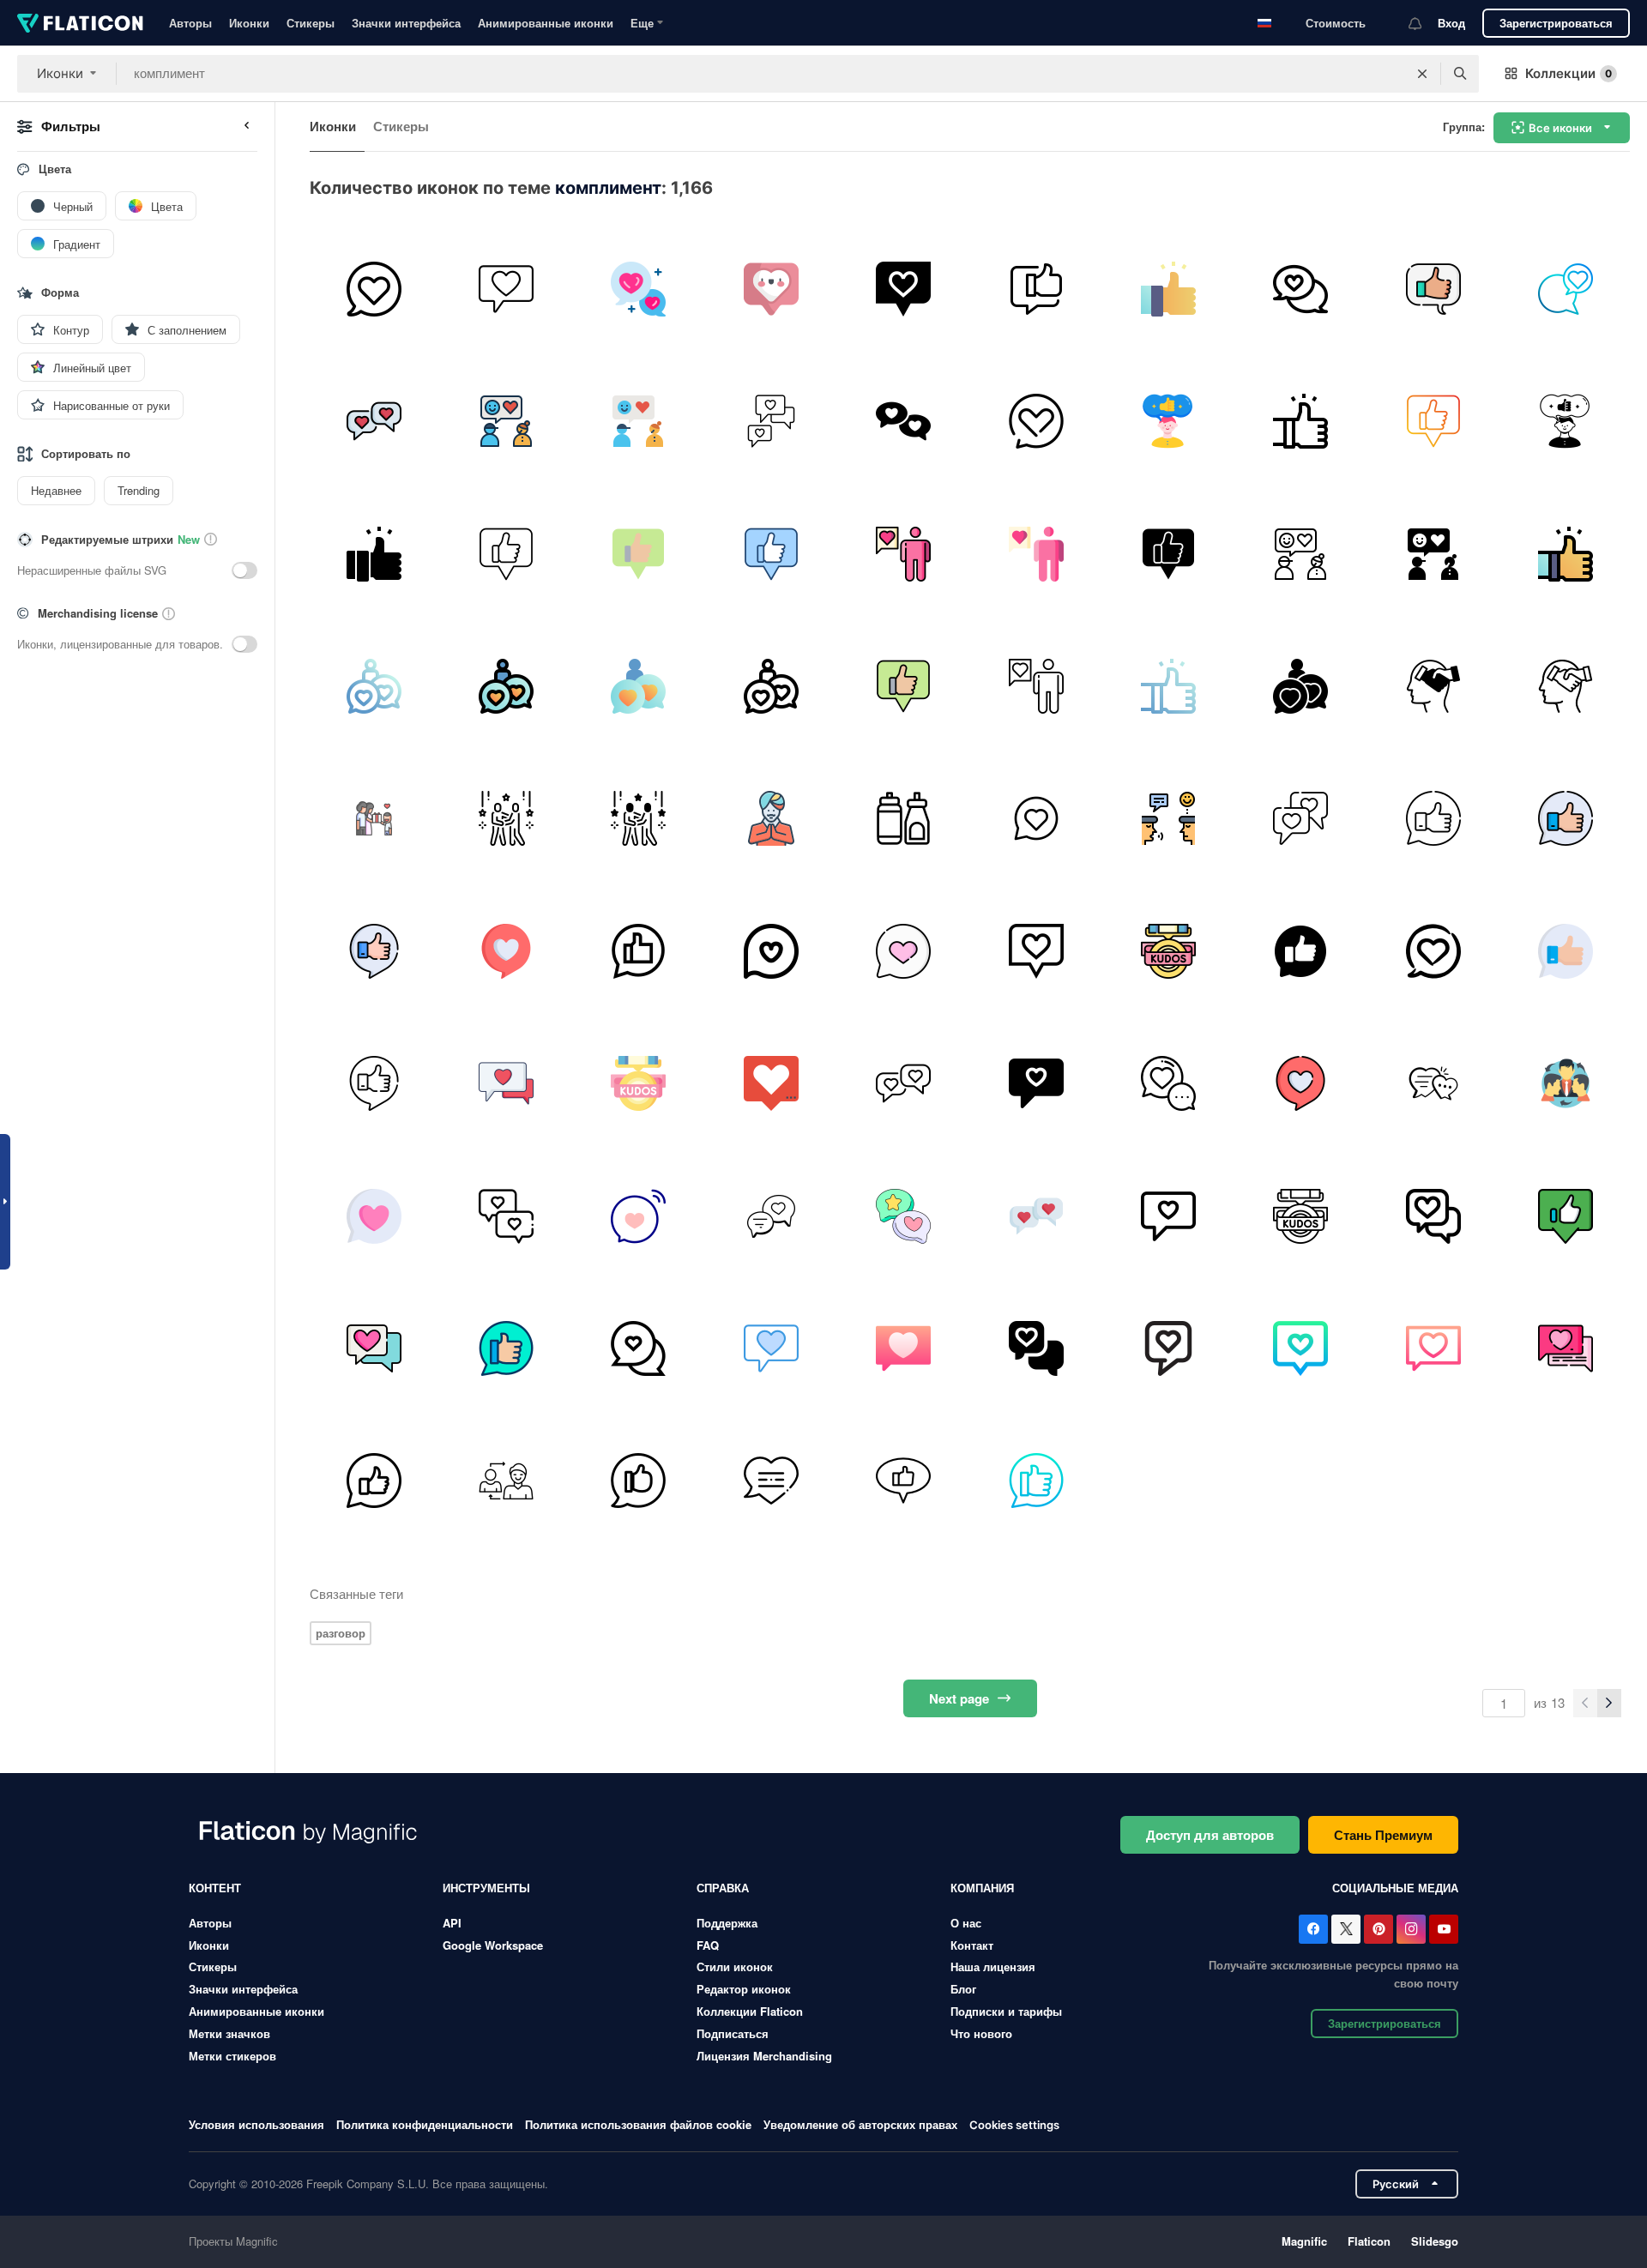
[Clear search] (1422, 74)
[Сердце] (904, 289)
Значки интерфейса (406, 23)
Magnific (1304, 2241)
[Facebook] (1313, 1929)
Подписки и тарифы (1006, 2011)
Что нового (981, 2033)
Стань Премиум (1383, 1835)
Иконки (249, 23)
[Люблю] (639, 289)
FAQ (708, 1945)
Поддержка (727, 1923)
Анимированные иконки (546, 23)
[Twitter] (1346, 1929)
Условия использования (256, 2124)
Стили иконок (735, 1966)
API (452, 1923)
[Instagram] (1411, 1929)
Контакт (972, 1945)
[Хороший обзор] (639, 951)
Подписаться (733, 2033)
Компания (982, 1888)
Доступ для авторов (1210, 1835)
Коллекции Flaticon (750, 2011)
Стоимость (1336, 23)
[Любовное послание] (506, 289)
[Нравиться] (904, 951)
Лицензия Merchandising (764, 2056)
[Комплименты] (506, 421)
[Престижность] (1168, 951)
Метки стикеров (232, 2056)
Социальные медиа (1395, 1888)
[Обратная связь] (1433, 289)
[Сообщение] (639, 1348)
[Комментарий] (771, 1083)
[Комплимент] (1168, 289)
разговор (341, 1633)
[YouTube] (1444, 1929)
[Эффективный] (1168, 819)
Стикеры (311, 23)
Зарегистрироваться (1556, 23)
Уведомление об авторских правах (860, 2124)
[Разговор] (1168, 1083)
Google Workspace (493, 1945)
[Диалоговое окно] (1433, 951)
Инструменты (486, 1888)
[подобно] (771, 289)
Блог (963, 1989)
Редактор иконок (744, 1989)
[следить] (506, 1216)
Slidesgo (1435, 2241)
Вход (1451, 23)
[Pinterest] (1379, 1929)
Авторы (190, 23)
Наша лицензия (993, 1966)
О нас (966, 1923)
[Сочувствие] (1566, 1083)
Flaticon (1369, 2241)
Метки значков (229, 2033)
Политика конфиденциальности (425, 2124)
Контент (215, 1888)
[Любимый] (1566, 289)
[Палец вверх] (374, 951)
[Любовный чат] (1036, 421)
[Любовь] (771, 1216)
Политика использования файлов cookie (638, 2124)
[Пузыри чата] (374, 421)
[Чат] (374, 289)
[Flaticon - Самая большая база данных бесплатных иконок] (80, 23)
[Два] (904, 421)
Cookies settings (1014, 2125)
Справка (723, 1888)
